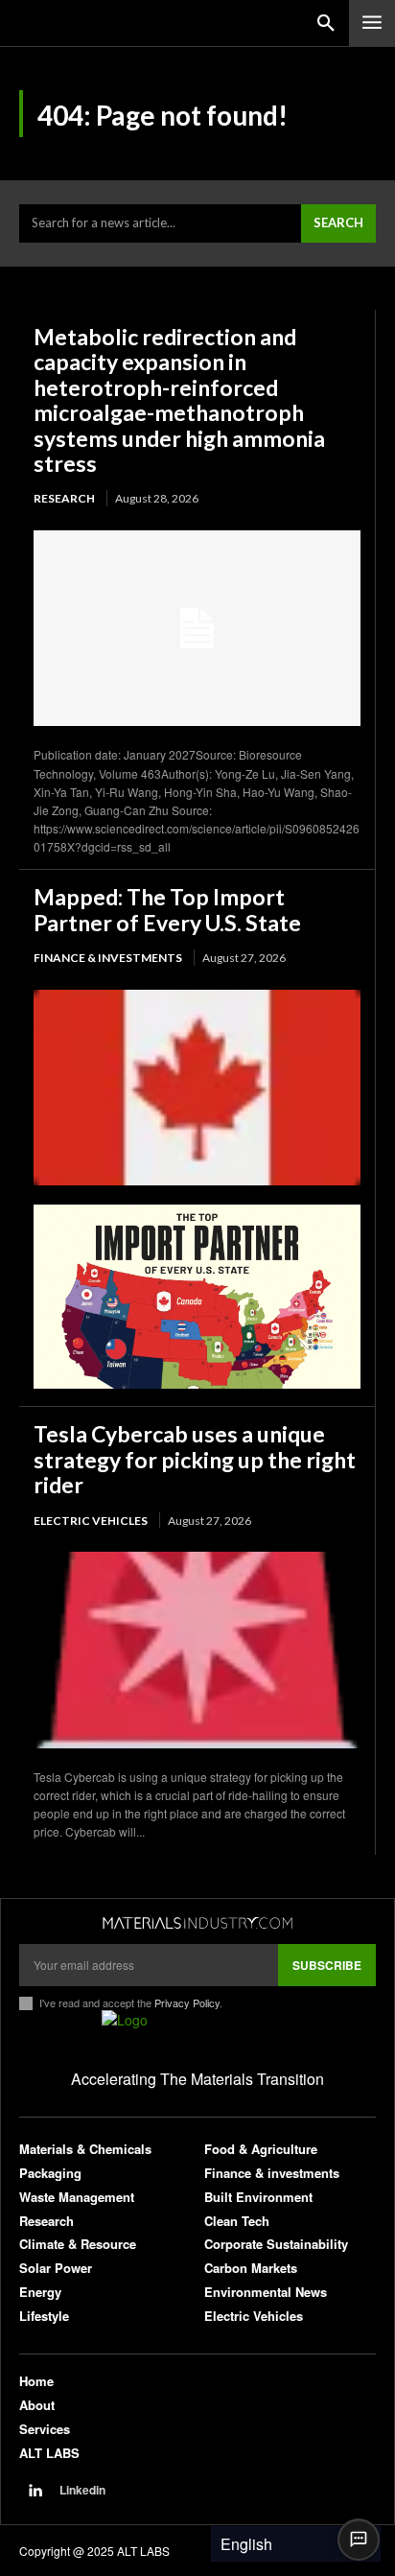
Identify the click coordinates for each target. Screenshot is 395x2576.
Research (64, 498)
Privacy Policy (187, 2002)
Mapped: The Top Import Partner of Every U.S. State (167, 909)
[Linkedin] (35, 2491)
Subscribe (327, 1965)
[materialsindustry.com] (197, 1923)
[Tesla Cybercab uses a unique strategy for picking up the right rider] (197, 1650)
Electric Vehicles (91, 1521)
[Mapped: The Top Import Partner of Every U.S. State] (197, 1088)
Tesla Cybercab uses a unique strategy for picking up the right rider (195, 1459)
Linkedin (82, 2490)
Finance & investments (108, 958)
